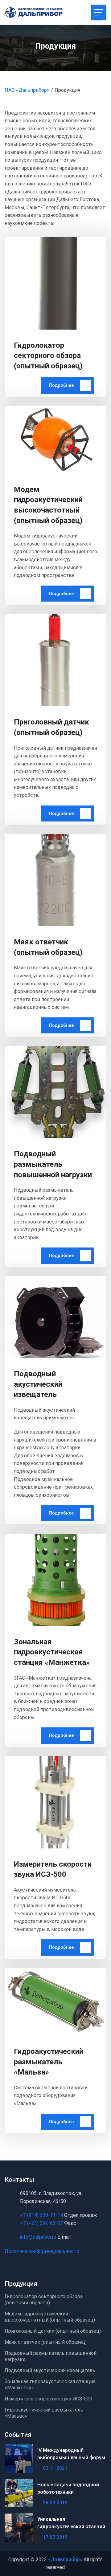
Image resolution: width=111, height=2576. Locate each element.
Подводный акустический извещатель (38, 1384)
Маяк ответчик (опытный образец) (46, 2342)
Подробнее (61, 385)
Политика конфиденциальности (42, 2251)
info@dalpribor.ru (38, 2237)
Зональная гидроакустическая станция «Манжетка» (52, 1652)
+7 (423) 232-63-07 (42, 2223)
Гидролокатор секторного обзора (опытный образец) (48, 356)
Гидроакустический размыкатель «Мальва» (49, 2062)
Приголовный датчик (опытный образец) (53, 2331)
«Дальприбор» (65, 2560)
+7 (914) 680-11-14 (41, 2215)
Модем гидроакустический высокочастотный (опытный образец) (50, 2317)
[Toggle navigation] (99, 12)
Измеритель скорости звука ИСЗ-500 (48, 2399)
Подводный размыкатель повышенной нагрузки (53, 1164)
